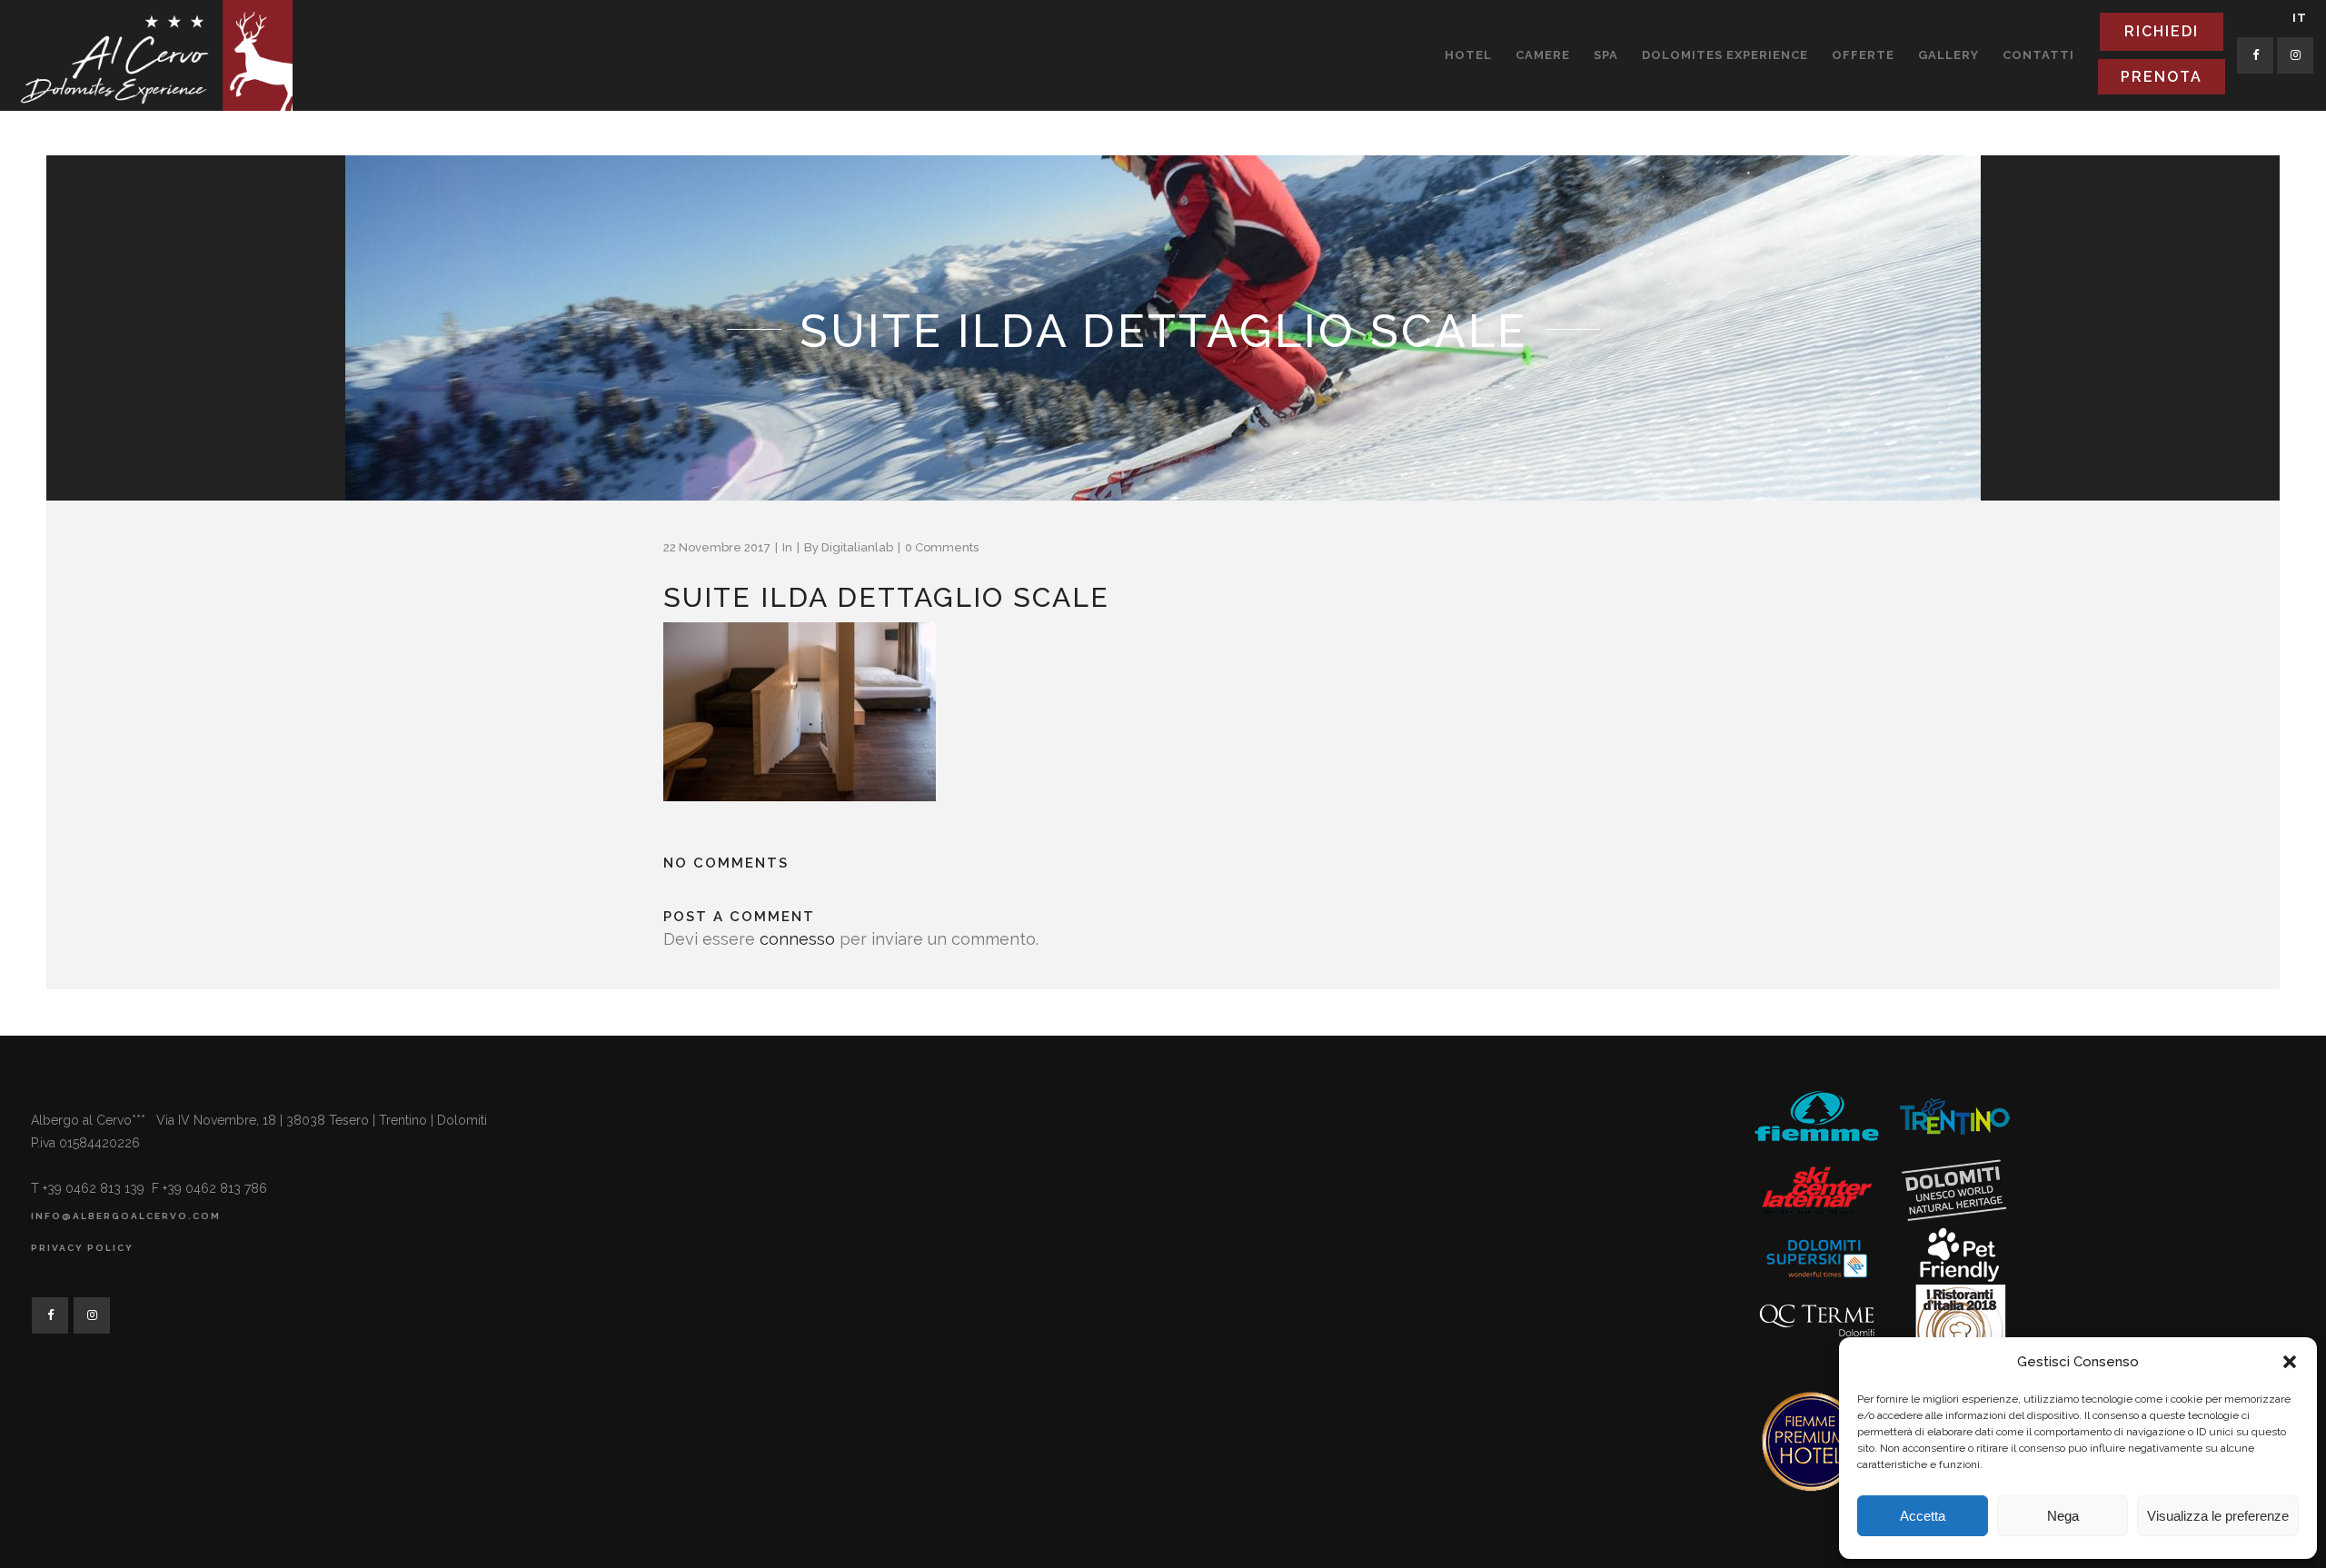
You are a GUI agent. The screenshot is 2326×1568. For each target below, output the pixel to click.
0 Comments (942, 547)
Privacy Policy (82, 1248)
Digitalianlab (857, 547)
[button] (2290, 1362)
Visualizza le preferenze (2218, 1516)
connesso (797, 939)
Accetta (1923, 1516)
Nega (2063, 1516)
